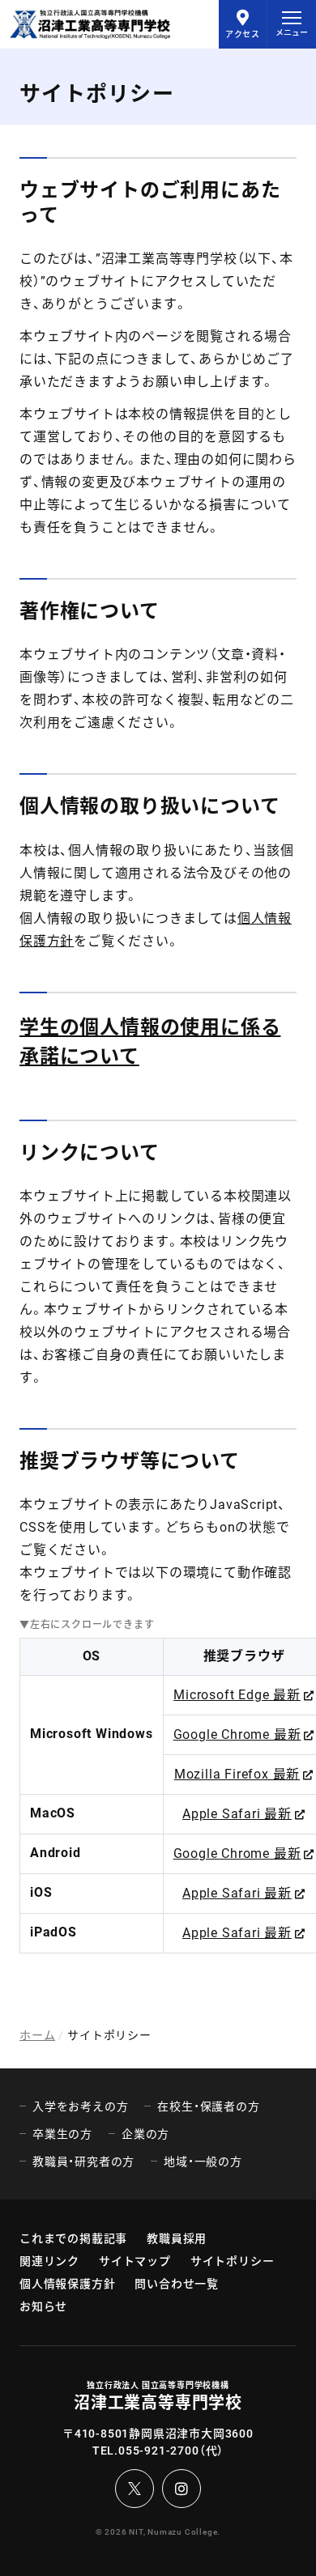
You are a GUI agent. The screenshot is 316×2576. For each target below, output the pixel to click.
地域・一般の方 (203, 2162)
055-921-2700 (159, 2451)
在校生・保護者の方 (208, 2106)
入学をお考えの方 (80, 2106)
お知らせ (43, 2306)
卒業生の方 (62, 2134)
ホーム (37, 2035)
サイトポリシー (233, 2261)
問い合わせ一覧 (177, 2284)
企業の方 (145, 2134)
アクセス (243, 34)
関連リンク (49, 2261)
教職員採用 (177, 2238)
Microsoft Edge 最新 (237, 1695)
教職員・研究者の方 (83, 2162)
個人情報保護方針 (67, 2284)
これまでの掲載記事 (73, 2238)
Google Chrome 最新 (237, 1734)
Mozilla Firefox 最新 (237, 1774)
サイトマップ (135, 2261)
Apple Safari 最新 (237, 1814)
